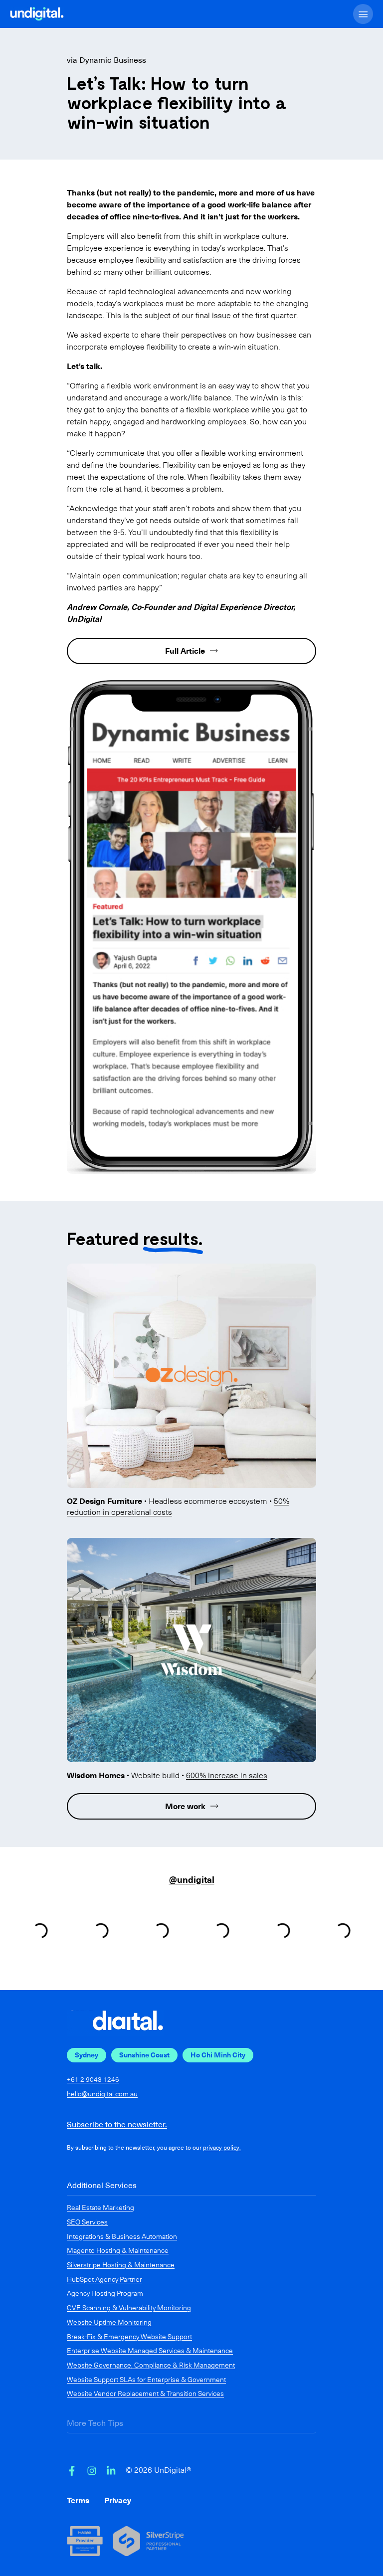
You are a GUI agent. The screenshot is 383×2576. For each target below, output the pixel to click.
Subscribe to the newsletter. (117, 2124)
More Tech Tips (95, 2423)
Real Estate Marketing (100, 2208)
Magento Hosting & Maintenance (118, 2250)
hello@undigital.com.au (102, 2094)
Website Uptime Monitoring (109, 2322)
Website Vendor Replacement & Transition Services (145, 2393)
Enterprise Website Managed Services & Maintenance (150, 2351)
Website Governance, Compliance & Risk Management (151, 2365)
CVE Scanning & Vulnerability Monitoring (129, 2308)
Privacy (118, 2500)
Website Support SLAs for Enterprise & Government (146, 2380)
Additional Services (102, 2185)
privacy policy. (222, 2148)
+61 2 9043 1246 (93, 2080)
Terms (78, 2500)
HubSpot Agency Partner (104, 2279)
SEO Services (87, 2222)
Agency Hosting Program (105, 2293)
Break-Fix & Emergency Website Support (129, 2337)
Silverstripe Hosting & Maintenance (121, 2265)
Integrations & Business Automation (122, 2236)
